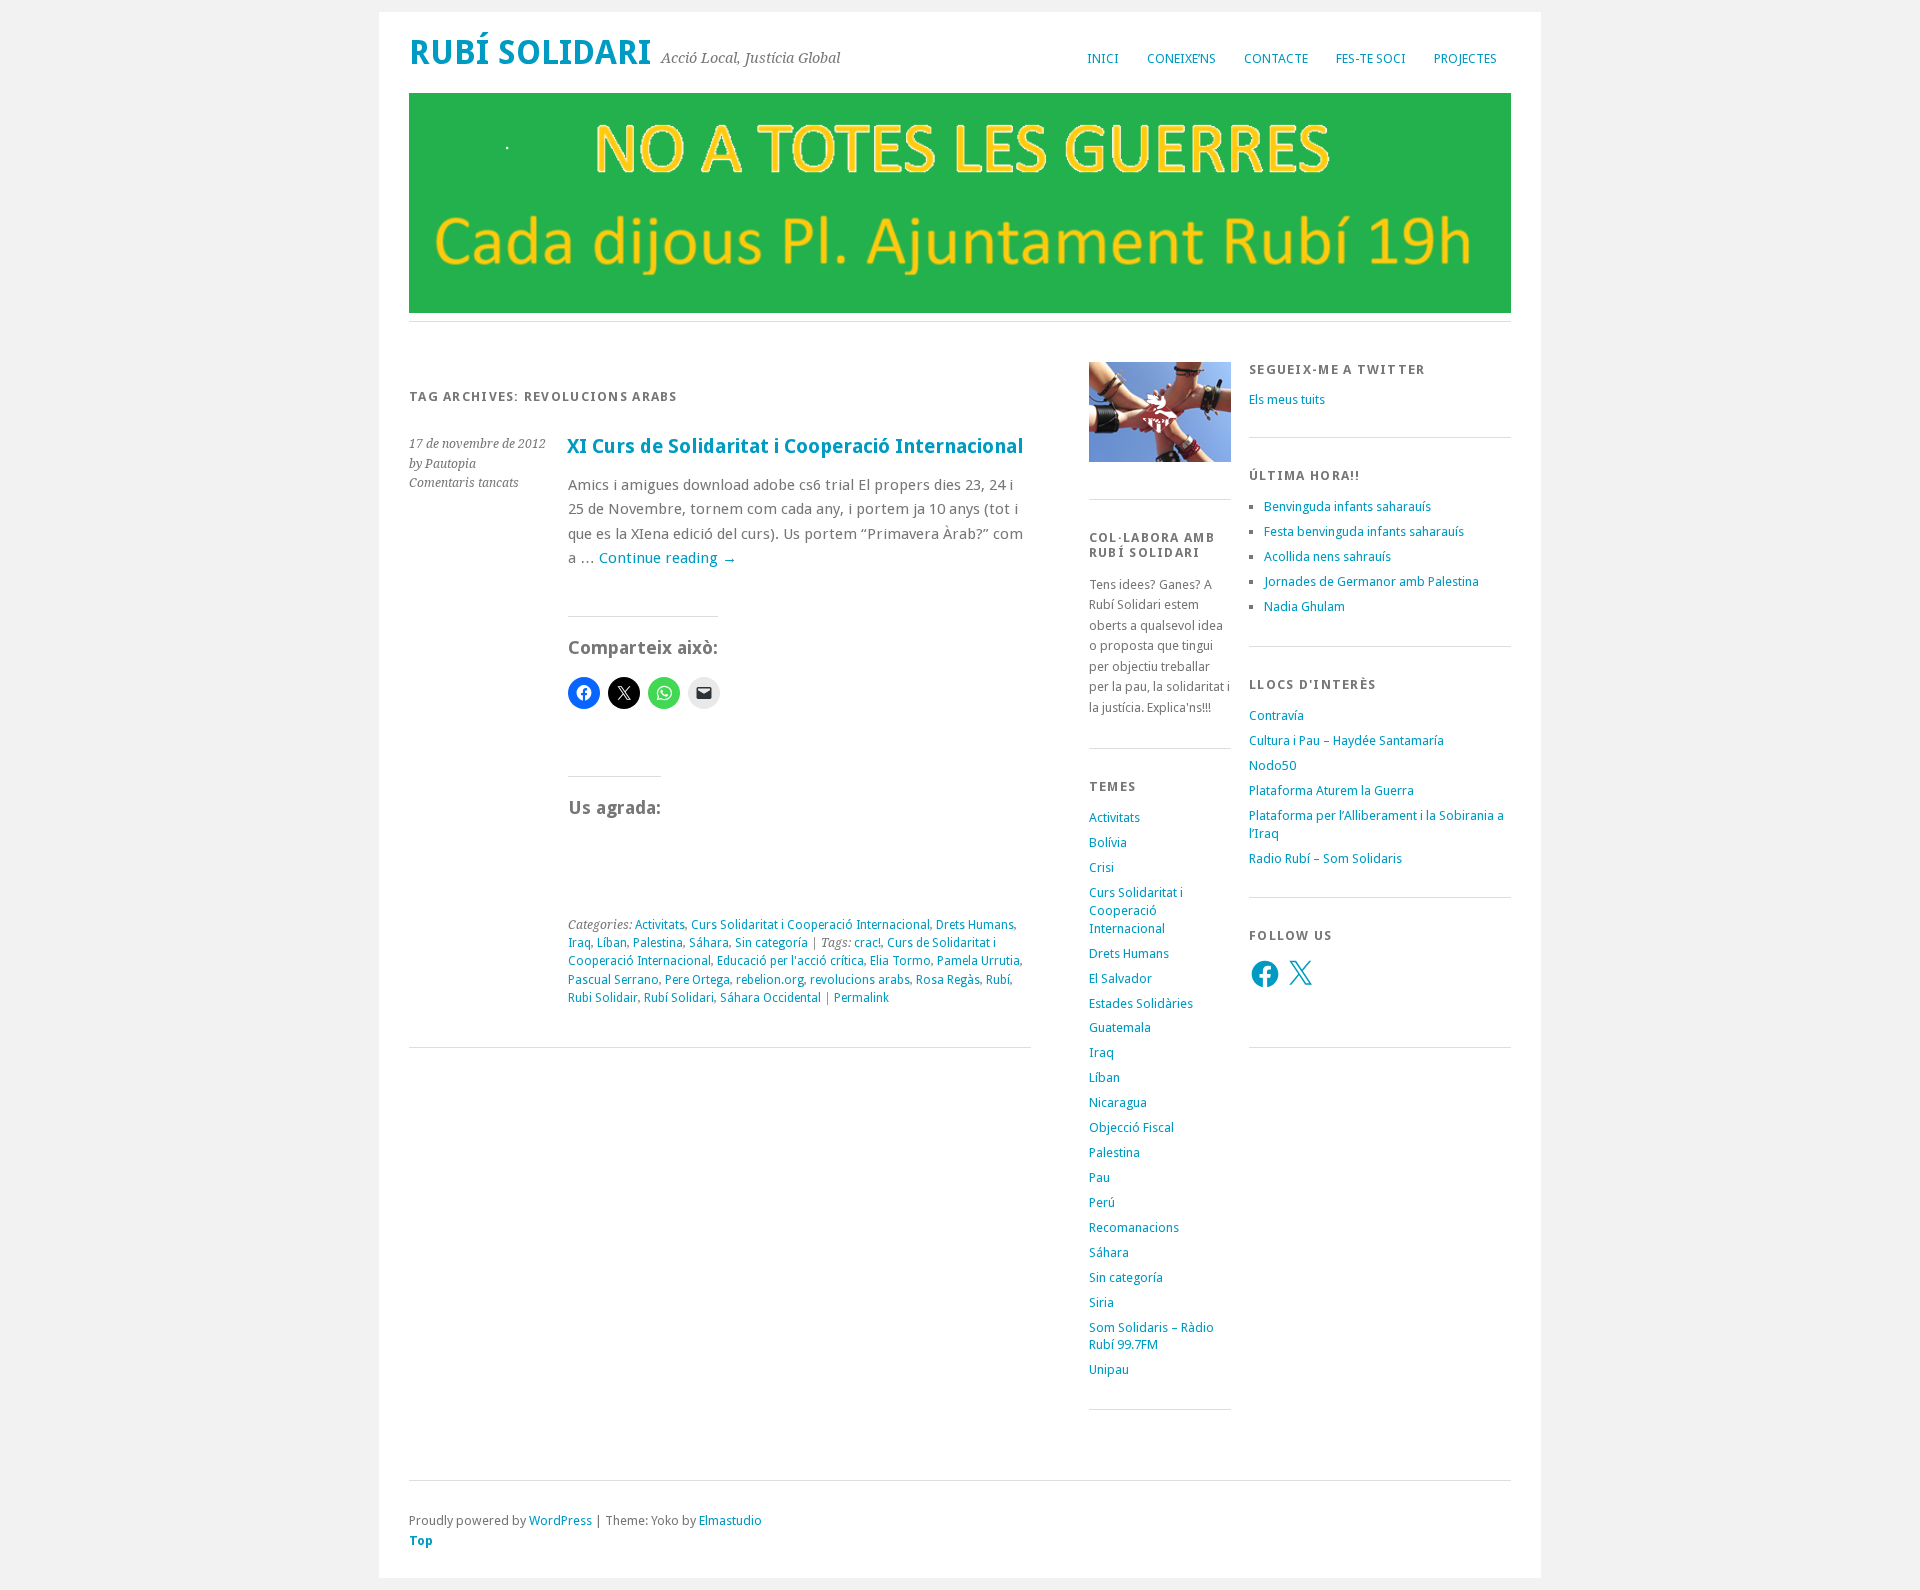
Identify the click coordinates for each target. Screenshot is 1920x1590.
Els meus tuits (1287, 399)
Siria (1101, 1302)
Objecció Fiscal (1131, 1127)
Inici (1103, 58)
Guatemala (1120, 1027)
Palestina (658, 943)
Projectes (1465, 58)
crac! (867, 943)
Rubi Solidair (603, 998)
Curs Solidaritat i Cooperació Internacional (810, 925)
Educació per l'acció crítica (790, 961)
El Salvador (1120, 978)
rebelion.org (770, 980)
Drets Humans (975, 925)
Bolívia (1108, 842)
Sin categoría (771, 943)
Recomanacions (1134, 1227)
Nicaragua (1118, 1102)
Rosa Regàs (948, 980)
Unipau (1109, 1369)
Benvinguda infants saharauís (1347, 506)
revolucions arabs (860, 980)
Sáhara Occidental (770, 998)
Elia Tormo (900, 961)
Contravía (1276, 715)
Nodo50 (1272, 765)
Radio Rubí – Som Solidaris (1325, 858)
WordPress (560, 1520)
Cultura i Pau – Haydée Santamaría (1346, 740)
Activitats (660, 925)
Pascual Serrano (613, 980)
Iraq (579, 943)
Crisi (1101, 867)
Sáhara (709, 943)
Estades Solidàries (1141, 1003)
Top (421, 1540)
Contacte (1276, 58)
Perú (1102, 1202)
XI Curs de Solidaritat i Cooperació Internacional (795, 446)
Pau (1099, 1177)
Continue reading (668, 558)
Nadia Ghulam (1304, 606)
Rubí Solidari (530, 52)
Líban (612, 943)
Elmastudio (730, 1520)
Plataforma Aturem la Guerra (1331, 790)
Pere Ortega (697, 980)
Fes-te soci (1371, 58)
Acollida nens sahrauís (1327, 556)
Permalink (861, 998)
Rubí (998, 980)
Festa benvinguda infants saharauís (1364, 531)
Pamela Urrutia (978, 961)
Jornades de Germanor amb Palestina (1371, 581)
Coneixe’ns (1181, 58)
